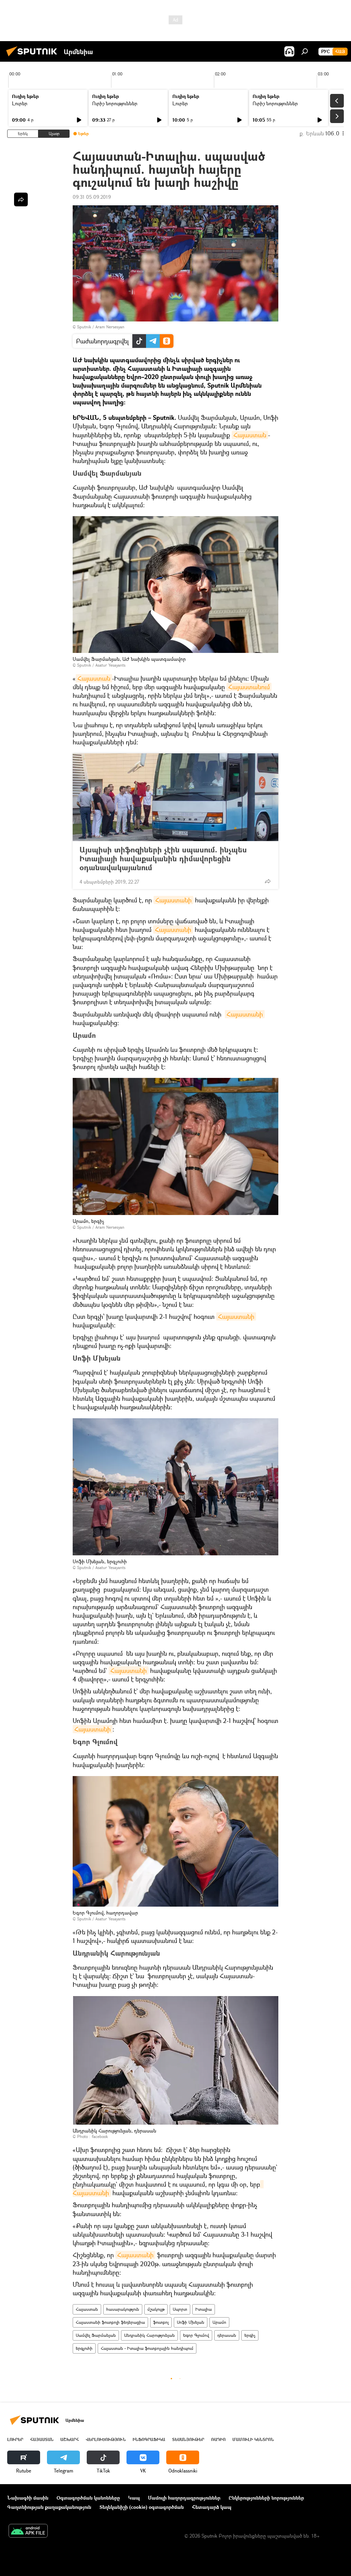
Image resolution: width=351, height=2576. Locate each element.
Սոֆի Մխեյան (191, 2322)
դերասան (227, 2335)
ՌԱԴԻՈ (218, 2439)
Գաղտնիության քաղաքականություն (49, 2507)
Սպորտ (180, 2309)
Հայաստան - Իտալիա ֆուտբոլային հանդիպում (147, 2348)
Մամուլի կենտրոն (253, 2439)
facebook (100, 2136)
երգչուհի (84, 2348)
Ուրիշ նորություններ (115, 103)
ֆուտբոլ (161, 2322)
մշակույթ (156, 2309)
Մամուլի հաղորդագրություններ (184, 2498)
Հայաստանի (173, 900)
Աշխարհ (70, 2439)
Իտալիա (204, 2309)
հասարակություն (123, 2309)
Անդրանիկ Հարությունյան (149, 2335)
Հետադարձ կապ (212, 2507)
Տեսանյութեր (188, 2439)
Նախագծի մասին (28, 2498)
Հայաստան (250, 435)
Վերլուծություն (106, 2439)
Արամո (219, 2322)
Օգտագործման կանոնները (88, 2498)
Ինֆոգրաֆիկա (149, 2439)
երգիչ (250, 2335)
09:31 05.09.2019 (92, 197)
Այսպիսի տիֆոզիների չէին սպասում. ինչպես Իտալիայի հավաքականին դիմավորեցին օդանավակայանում (163, 859)
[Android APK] (28, 2531)
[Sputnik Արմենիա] (34, 57)
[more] (268, 881)
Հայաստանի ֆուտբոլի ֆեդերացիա (110, 2322)
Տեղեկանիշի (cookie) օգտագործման (142, 2507)
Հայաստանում (249, 687)
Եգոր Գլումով (196, 2335)
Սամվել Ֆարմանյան (96, 2335)
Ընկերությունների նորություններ (266, 2498)
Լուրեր (20, 103)
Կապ (134, 2498)
